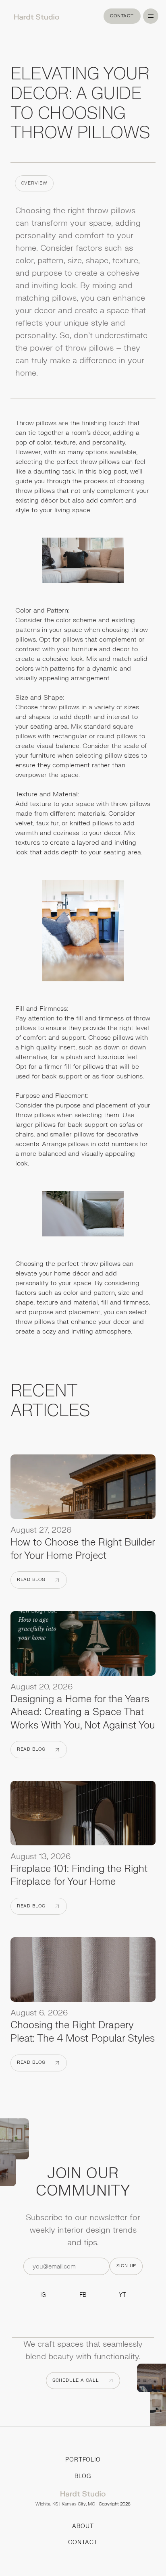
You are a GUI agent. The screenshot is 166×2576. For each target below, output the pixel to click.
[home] (34, 16)
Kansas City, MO (78, 2504)
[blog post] (83, 1489)
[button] (151, 16)
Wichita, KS (47, 2504)
